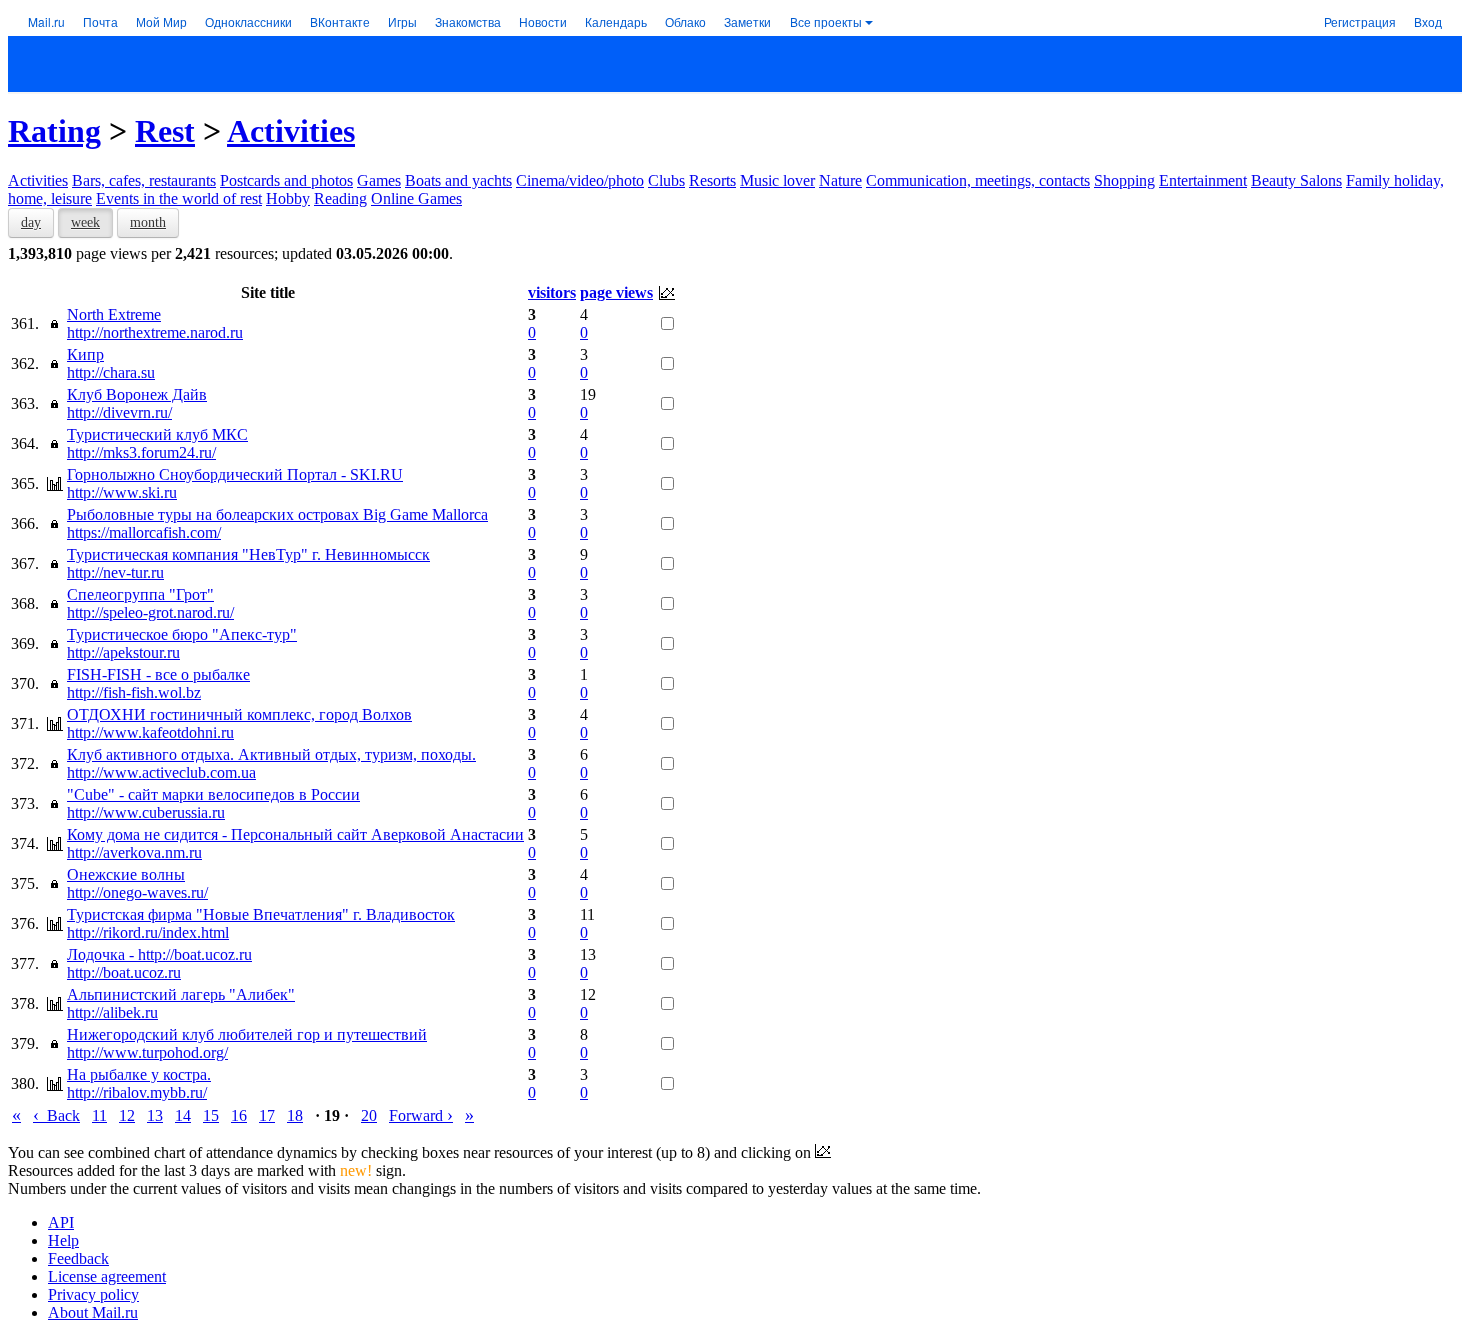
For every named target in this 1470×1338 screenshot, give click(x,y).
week (85, 222)
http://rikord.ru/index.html (148, 932)
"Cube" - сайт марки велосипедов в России (213, 794)
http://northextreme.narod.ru (155, 332)
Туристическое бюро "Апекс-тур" (182, 634)
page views (616, 292)
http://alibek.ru (112, 1012)
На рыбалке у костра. (139, 1074)
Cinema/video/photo (580, 180)
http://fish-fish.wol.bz (134, 692)
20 (369, 1115)
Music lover (777, 180)
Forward (421, 1115)
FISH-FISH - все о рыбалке (158, 674)
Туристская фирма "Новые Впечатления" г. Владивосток (261, 914)
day (31, 222)
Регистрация (1360, 21)
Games (379, 180)
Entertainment (1203, 180)
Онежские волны (126, 874)
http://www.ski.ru (122, 492)
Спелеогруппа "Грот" (140, 594)
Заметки (747, 21)
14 (183, 1115)
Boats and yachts (458, 180)
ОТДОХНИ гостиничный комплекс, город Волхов (239, 714)
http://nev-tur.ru (115, 572)
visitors (552, 292)
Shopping (1124, 180)
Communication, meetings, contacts (978, 180)
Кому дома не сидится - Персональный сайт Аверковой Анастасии (295, 834)
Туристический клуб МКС (157, 434)
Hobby (288, 198)
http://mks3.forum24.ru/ (141, 452)
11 (99, 1115)
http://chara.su (111, 372)
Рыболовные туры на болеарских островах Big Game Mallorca (277, 514)
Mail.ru (46, 21)
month (148, 222)
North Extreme (114, 314)
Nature (840, 180)
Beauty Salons (1296, 180)
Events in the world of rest (179, 198)
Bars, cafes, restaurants (144, 180)
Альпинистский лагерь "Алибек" (181, 994)
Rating (54, 131)
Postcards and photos (286, 180)
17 (267, 1115)
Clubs (666, 180)
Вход (1428, 21)
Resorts (712, 180)
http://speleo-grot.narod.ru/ (150, 612)
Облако (685, 21)
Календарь (616, 21)
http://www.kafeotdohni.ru (150, 732)
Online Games (416, 198)
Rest (165, 131)
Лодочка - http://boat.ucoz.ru (159, 954)
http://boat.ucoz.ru (124, 972)
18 (295, 1115)
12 (127, 1115)
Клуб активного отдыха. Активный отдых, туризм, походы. (271, 754)
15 (211, 1115)
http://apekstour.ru (123, 652)
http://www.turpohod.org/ (147, 1052)
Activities (291, 131)
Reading (340, 198)
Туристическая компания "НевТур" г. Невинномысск (248, 554)
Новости (543, 21)
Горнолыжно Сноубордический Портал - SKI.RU (235, 474)
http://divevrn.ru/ (119, 412)
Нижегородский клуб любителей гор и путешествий (247, 1034)
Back (56, 1115)
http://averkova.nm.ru (134, 852)
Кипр (85, 354)
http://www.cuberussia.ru (146, 812)
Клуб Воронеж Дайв (137, 394)
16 (239, 1115)
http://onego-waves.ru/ (137, 892)
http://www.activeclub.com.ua (161, 772)
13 (155, 1115)
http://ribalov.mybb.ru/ (137, 1092)
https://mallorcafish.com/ (144, 532)
